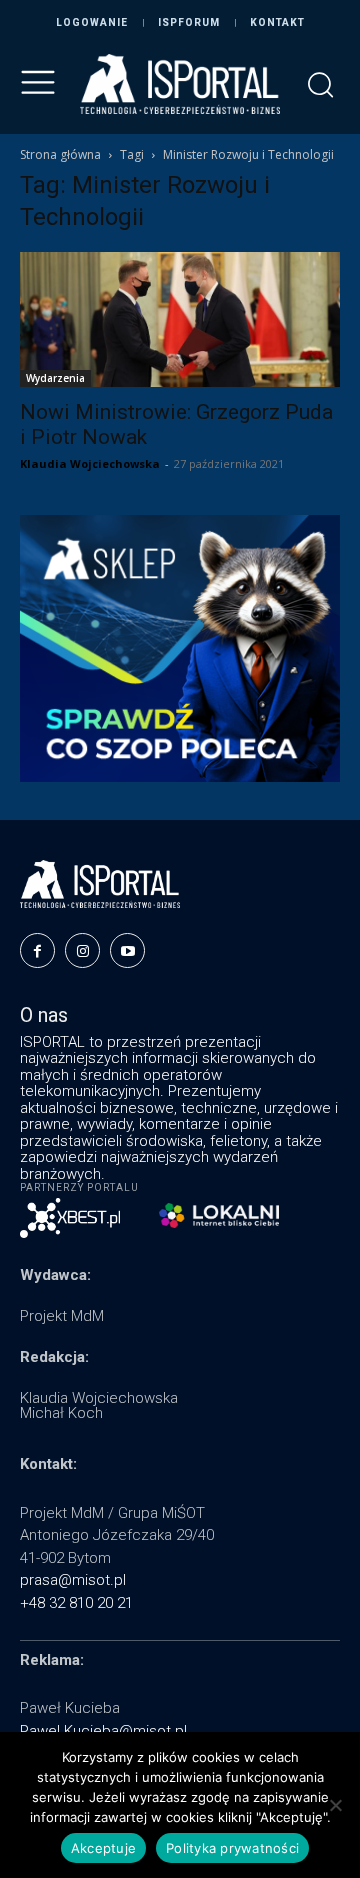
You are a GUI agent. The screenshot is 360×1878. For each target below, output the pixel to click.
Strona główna (60, 154)
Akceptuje (103, 1848)
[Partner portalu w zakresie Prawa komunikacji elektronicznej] (219, 1215)
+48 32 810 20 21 (76, 1603)
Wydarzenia (55, 378)
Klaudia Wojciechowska (90, 463)
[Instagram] (82, 950)
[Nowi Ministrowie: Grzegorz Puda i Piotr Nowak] (180, 319)
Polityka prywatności (232, 1848)
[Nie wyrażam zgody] (335, 1805)
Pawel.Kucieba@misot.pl (103, 1731)
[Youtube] (127, 950)
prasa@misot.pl (73, 1580)
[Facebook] (37, 950)
